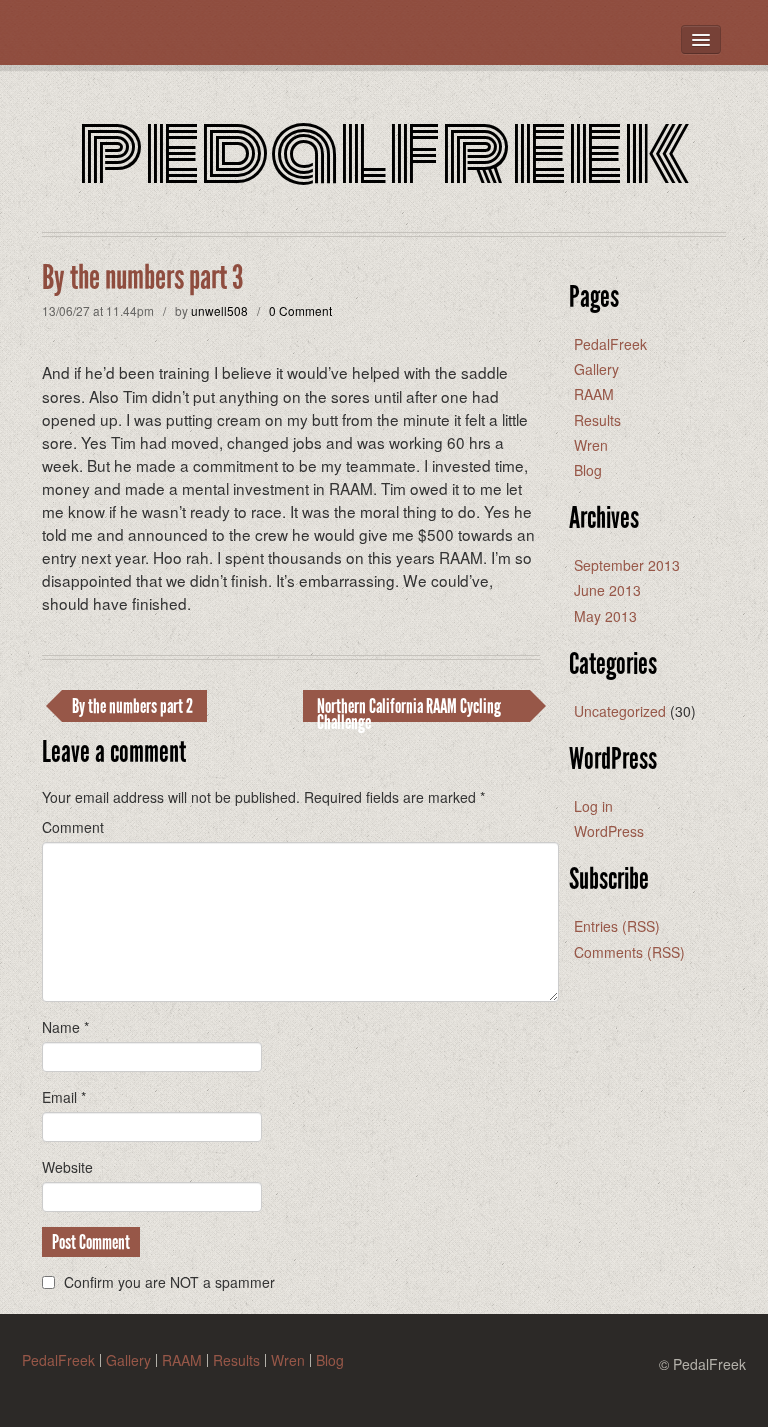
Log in (593, 806)
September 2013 (627, 565)
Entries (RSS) (617, 926)
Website (67, 1167)
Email (64, 1097)
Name (65, 1027)
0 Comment (300, 310)
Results (597, 420)
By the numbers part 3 (142, 278)
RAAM (594, 394)
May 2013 (605, 616)
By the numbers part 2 (132, 706)
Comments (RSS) (629, 952)
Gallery (596, 369)
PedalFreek (384, 151)
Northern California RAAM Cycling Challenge (409, 708)
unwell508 (219, 310)
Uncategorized (620, 711)
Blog (588, 470)
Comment (73, 827)
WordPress (609, 831)
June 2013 (607, 590)
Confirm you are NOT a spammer (167, 1282)
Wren (591, 445)
